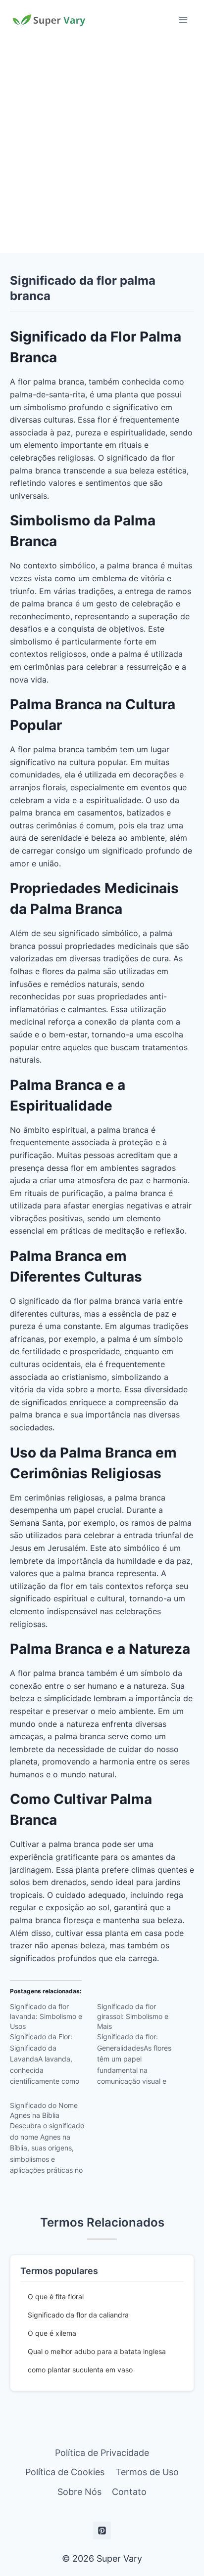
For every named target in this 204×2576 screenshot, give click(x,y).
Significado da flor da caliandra (78, 2315)
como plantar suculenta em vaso (80, 2370)
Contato (129, 2492)
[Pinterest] (102, 2531)
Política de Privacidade (102, 2453)
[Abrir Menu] (183, 20)
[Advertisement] (102, 146)
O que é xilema (52, 2333)
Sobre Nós (79, 2492)
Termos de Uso (147, 2472)
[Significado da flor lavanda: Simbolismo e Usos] (53, 2047)
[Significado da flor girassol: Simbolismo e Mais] (141, 2047)
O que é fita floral (56, 2297)
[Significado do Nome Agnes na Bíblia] (53, 2141)
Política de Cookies (65, 2472)
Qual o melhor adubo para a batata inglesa (97, 2351)
